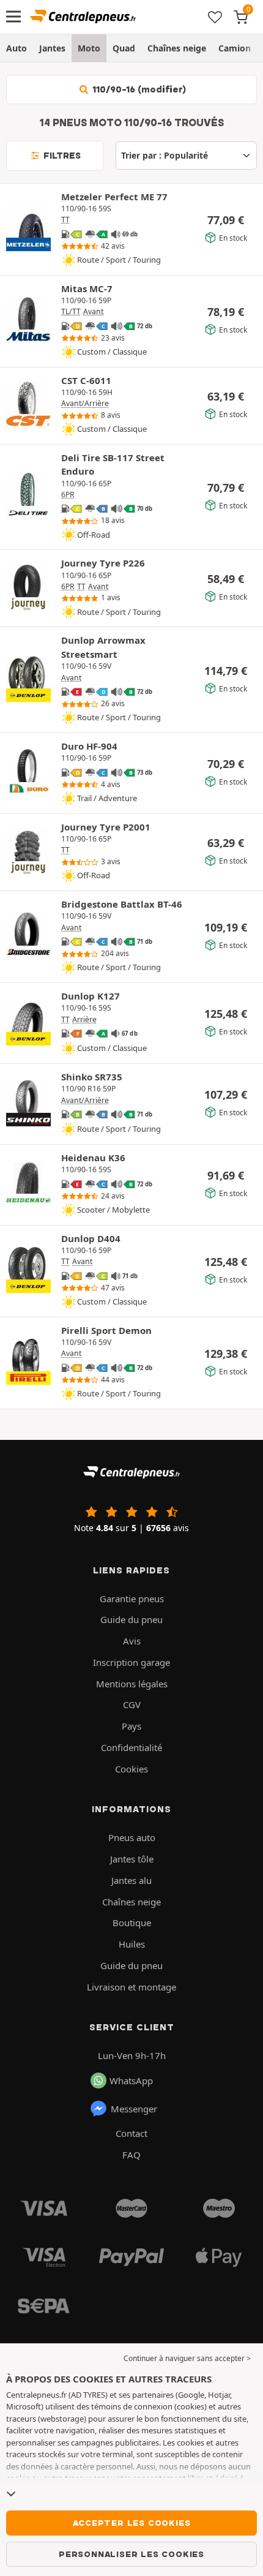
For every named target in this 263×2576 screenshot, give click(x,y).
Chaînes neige (177, 48)
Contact (131, 2133)
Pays (131, 1726)
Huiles (132, 1944)
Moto (89, 48)
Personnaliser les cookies (131, 2554)
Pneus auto (132, 1837)
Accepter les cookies (132, 2523)
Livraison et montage (131, 1987)
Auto (17, 48)
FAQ (131, 2155)
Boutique (132, 1923)
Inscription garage (131, 1662)
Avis (132, 1641)
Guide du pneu (131, 1619)
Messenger (134, 2109)
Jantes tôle (132, 1859)
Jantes (52, 48)
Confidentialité (131, 1747)
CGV (132, 1704)
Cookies (131, 1769)
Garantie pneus (132, 1599)
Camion (235, 48)
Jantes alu (131, 1880)
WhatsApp (131, 2081)
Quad (124, 48)
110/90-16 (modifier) (138, 89)
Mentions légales (132, 1684)
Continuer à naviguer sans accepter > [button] (187, 2358)
